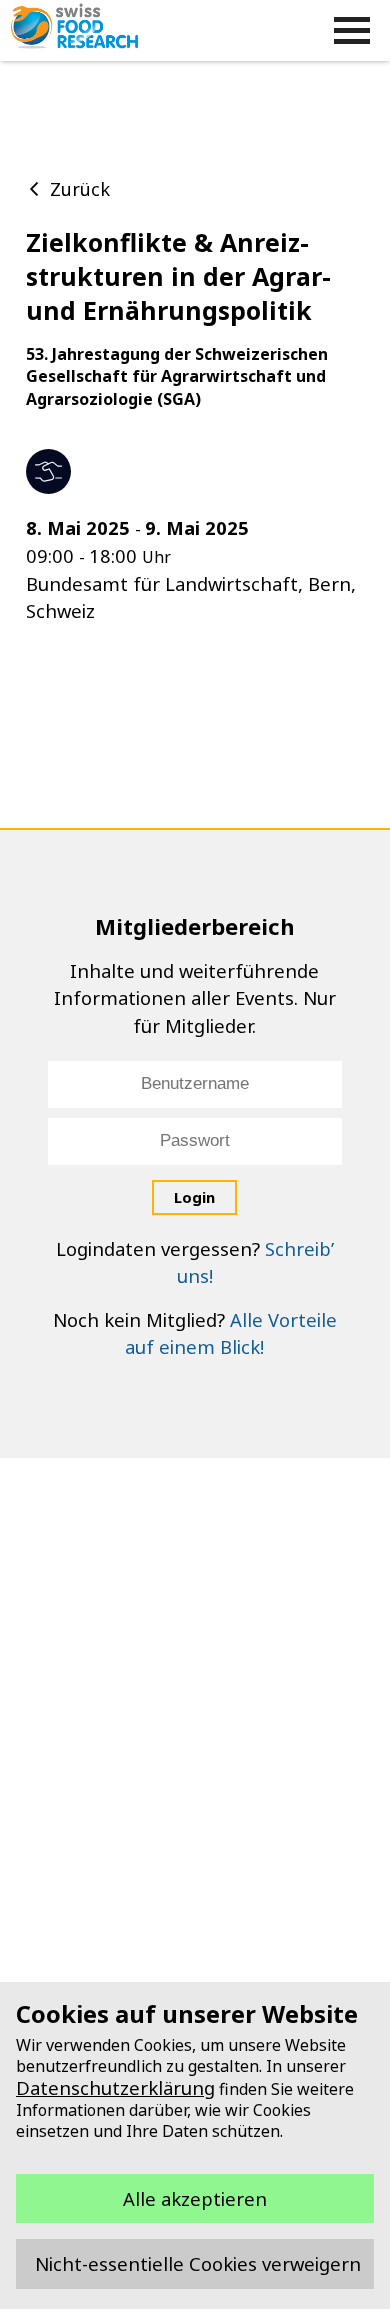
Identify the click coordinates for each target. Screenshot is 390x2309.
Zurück (80, 189)
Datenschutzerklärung (115, 2087)
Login (194, 1197)
